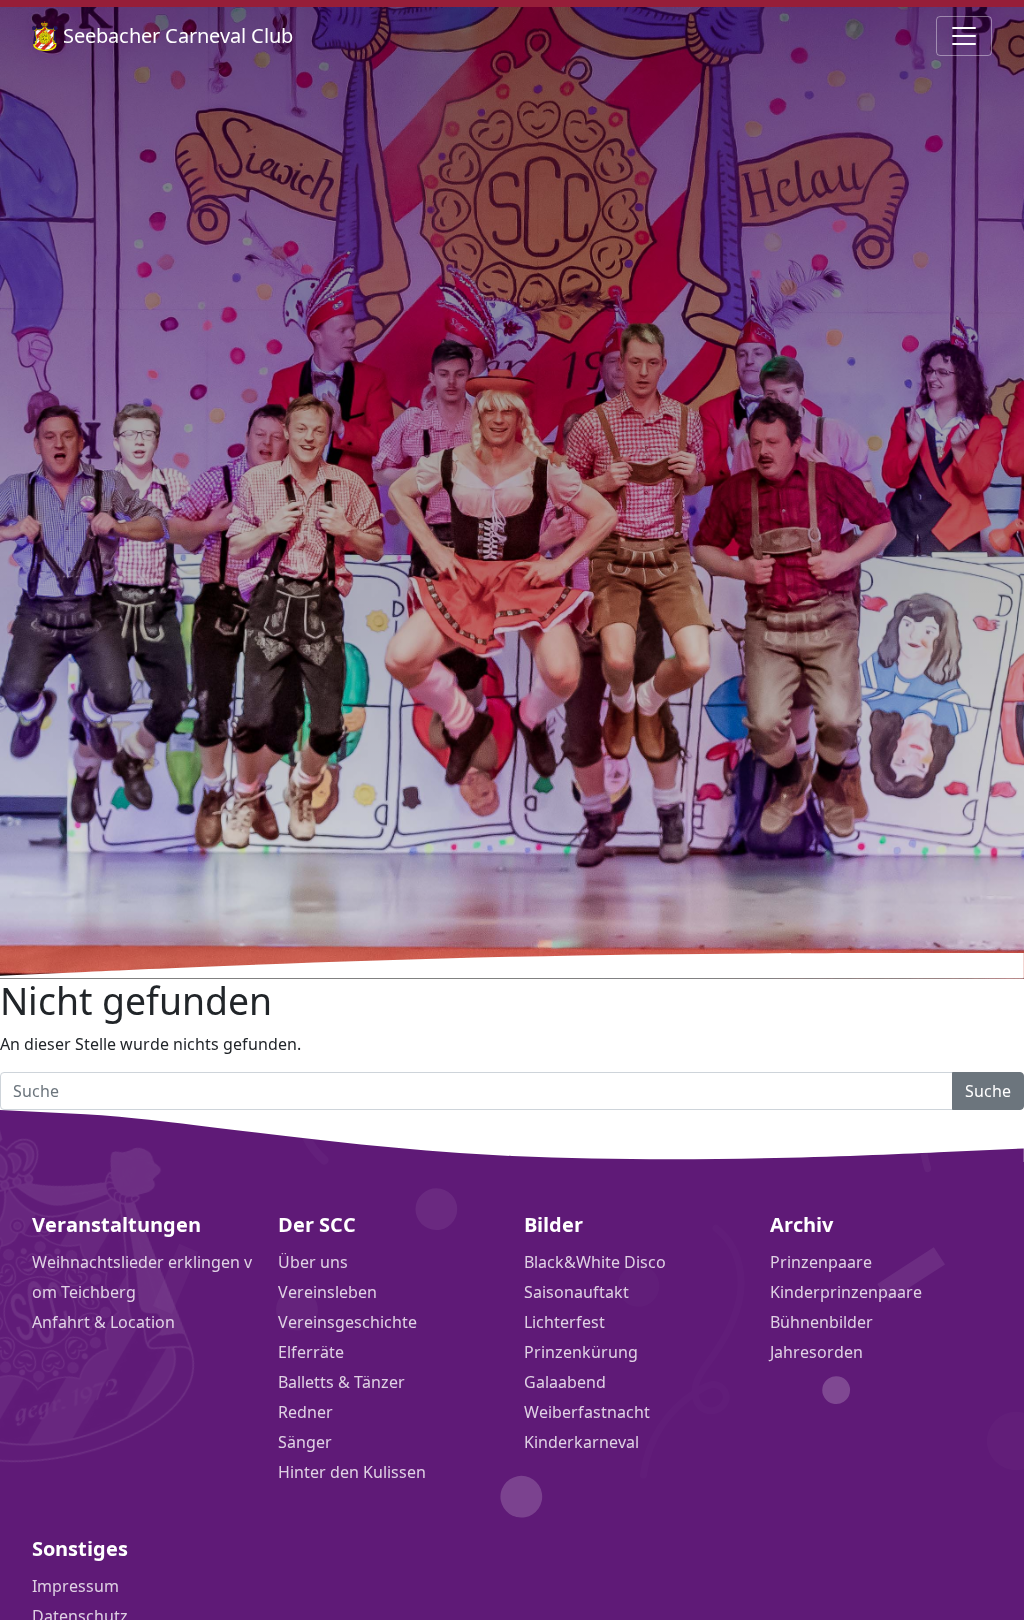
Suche (988, 1091)
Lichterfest (564, 1322)
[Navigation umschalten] (964, 36)
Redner (305, 1412)
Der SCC (317, 1224)
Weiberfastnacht (587, 1412)
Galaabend (565, 1382)
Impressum (75, 1586)
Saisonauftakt (576, 1292)
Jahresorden (816, 1352)
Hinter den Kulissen (352, 1472)
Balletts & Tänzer (341, 1382)
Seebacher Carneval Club (175, 35)
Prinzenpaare (821, 1262)
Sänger (305, 1442)
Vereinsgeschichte (347, 1322)
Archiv (801, 1224)
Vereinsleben (327, 1292)
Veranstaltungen (116, 1224)
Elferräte (311, 1352)
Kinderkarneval (581, 1442)
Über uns (313, 1262)
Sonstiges (80, 1548)
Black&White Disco (595, 1262)
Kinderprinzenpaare (846, 1292)
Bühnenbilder (821, 1322)
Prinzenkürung (581, 1352)
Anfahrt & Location (103, 1322)
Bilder (553, 1224)
